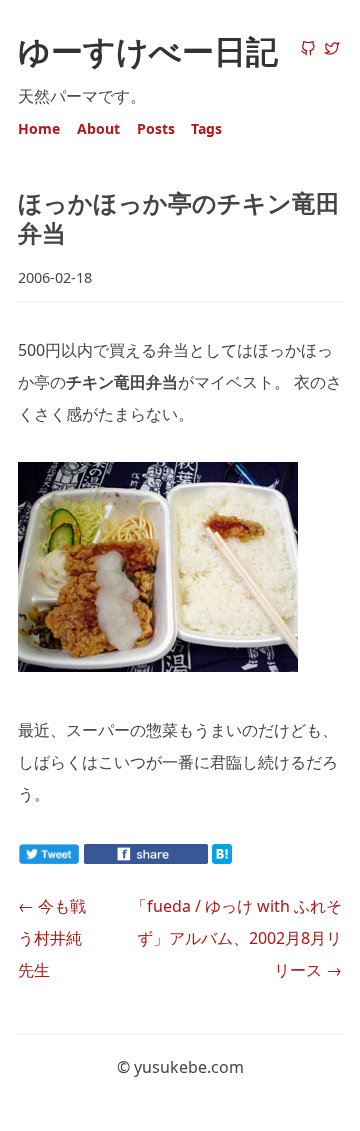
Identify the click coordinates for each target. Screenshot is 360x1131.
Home (39, 128)
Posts (156, 128)
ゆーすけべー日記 (148, 50)
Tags (206, 128)
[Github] (308, 50)
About (98, 128)
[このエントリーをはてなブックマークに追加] (254, 858)
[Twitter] (332, 50)
